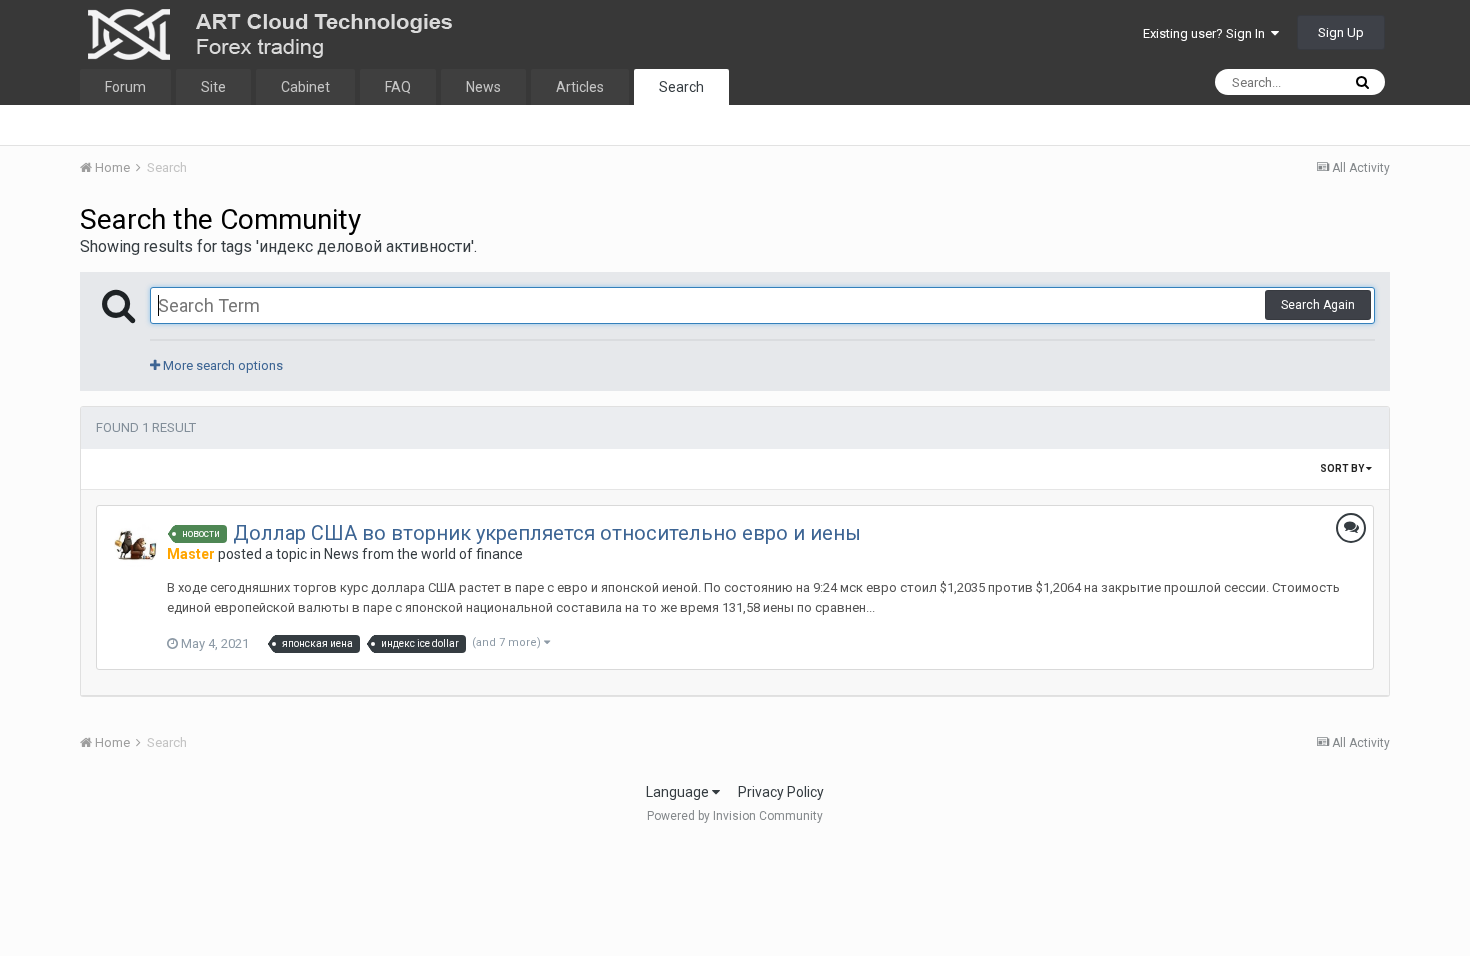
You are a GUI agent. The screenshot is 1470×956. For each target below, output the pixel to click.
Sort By (1343, 468)
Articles (580, 87)
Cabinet (305, 87)
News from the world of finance (423, 554)
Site (213, 87)
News (483, 87)
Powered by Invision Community (735, 816)
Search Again (1318, 305)
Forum (125, 87)
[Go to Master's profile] (136, 545)
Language (679, 792)
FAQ (398, 87)
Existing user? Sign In (1207, 33)
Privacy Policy (781, 792)
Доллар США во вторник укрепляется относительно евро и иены (547, 533)
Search (681, 87)
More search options (221, 365)
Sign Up (1341, 32)
